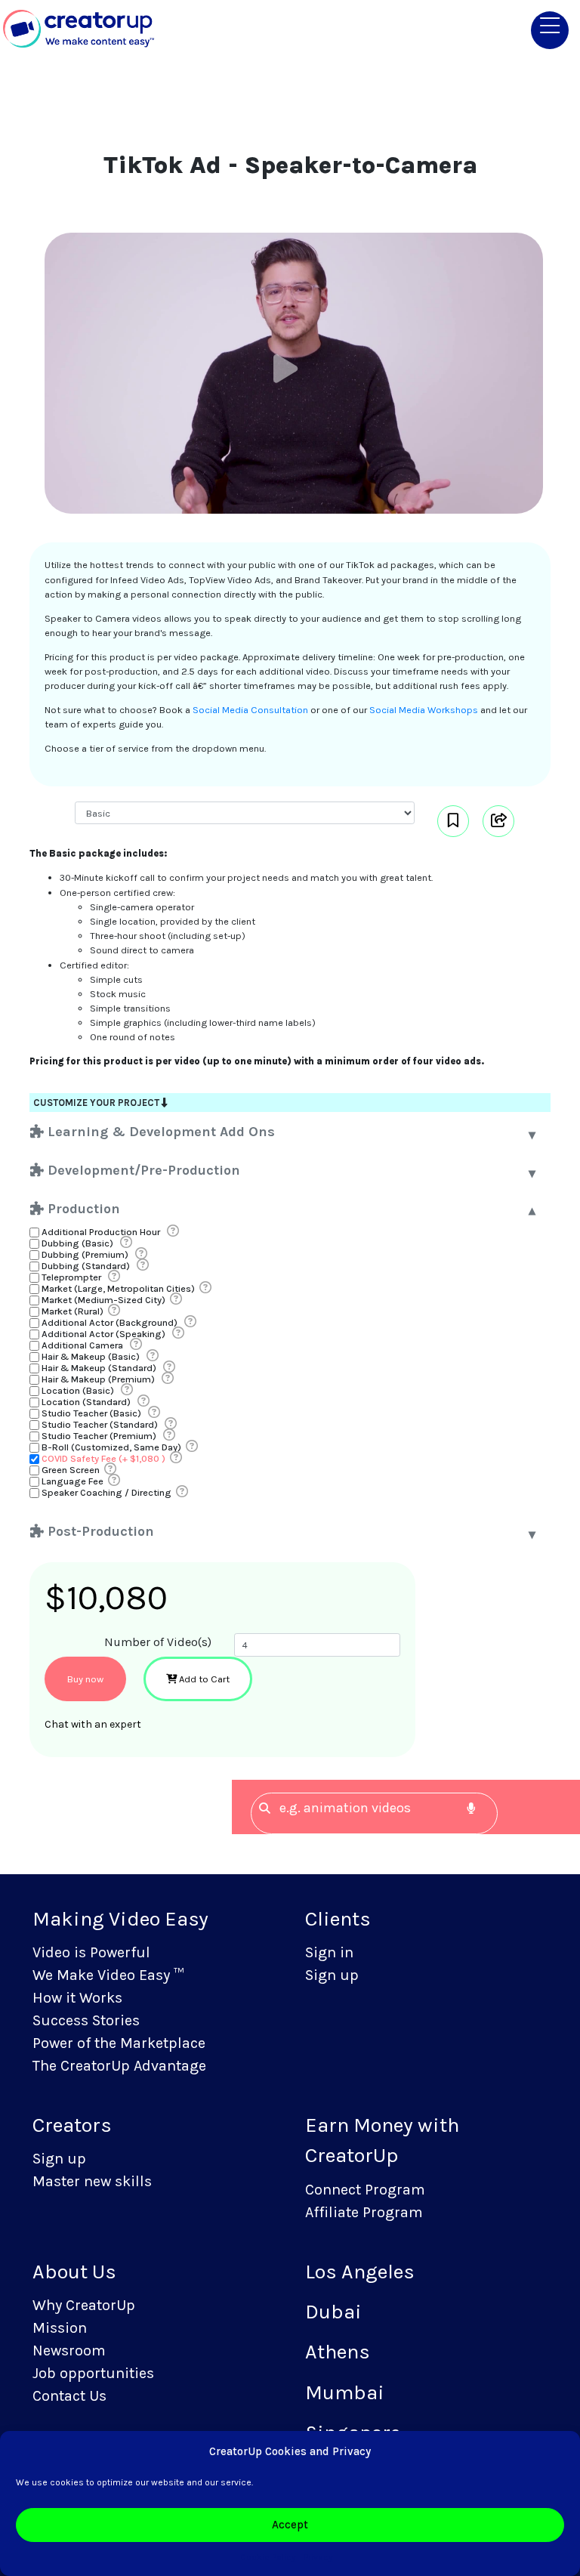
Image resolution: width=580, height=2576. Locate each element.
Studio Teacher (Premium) (99, 1436)
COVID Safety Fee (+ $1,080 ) (103, 1458)
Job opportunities (93, 2373)
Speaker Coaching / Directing (106, 1492)
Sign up (332, 1975)
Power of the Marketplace (119, 2043)
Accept (290, 2525)
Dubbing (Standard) (86, 1266)
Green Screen (71, 1470)
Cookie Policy (268, 2557)
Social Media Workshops (424, 710)
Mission (60, 2328)
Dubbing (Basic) (77, 1243)
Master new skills (92, 2181)
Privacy (318, 2557)
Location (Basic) (78, 1390)
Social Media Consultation (250, 710)
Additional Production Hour (101, 1232)
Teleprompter (71, 1277)
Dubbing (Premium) (85, 1254)
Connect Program (365, 2190)
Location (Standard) (86, 1402)
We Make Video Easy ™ (108, 1975)
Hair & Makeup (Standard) (99, 1368)
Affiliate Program (364, 2212)
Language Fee (72, 1481)
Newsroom (69, 2351)
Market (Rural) (72, 1311)
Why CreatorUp (84, 2305)
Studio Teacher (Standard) (100, 1424)
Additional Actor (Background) (110, 1322)
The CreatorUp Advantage (119, 2066)
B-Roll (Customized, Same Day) (111, 1447)
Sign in (329, 1952)
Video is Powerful (91, 1952)
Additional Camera (82, 1345)
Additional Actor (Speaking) (103, 1334)
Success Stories (86, 2020)
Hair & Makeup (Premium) (98, 1379)
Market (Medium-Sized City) (103, 1300)
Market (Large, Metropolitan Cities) (118, 1288)
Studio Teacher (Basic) (91, 1413)
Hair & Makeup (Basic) (91, 1356)
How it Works (77, 1998)
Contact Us (69, 2396)
